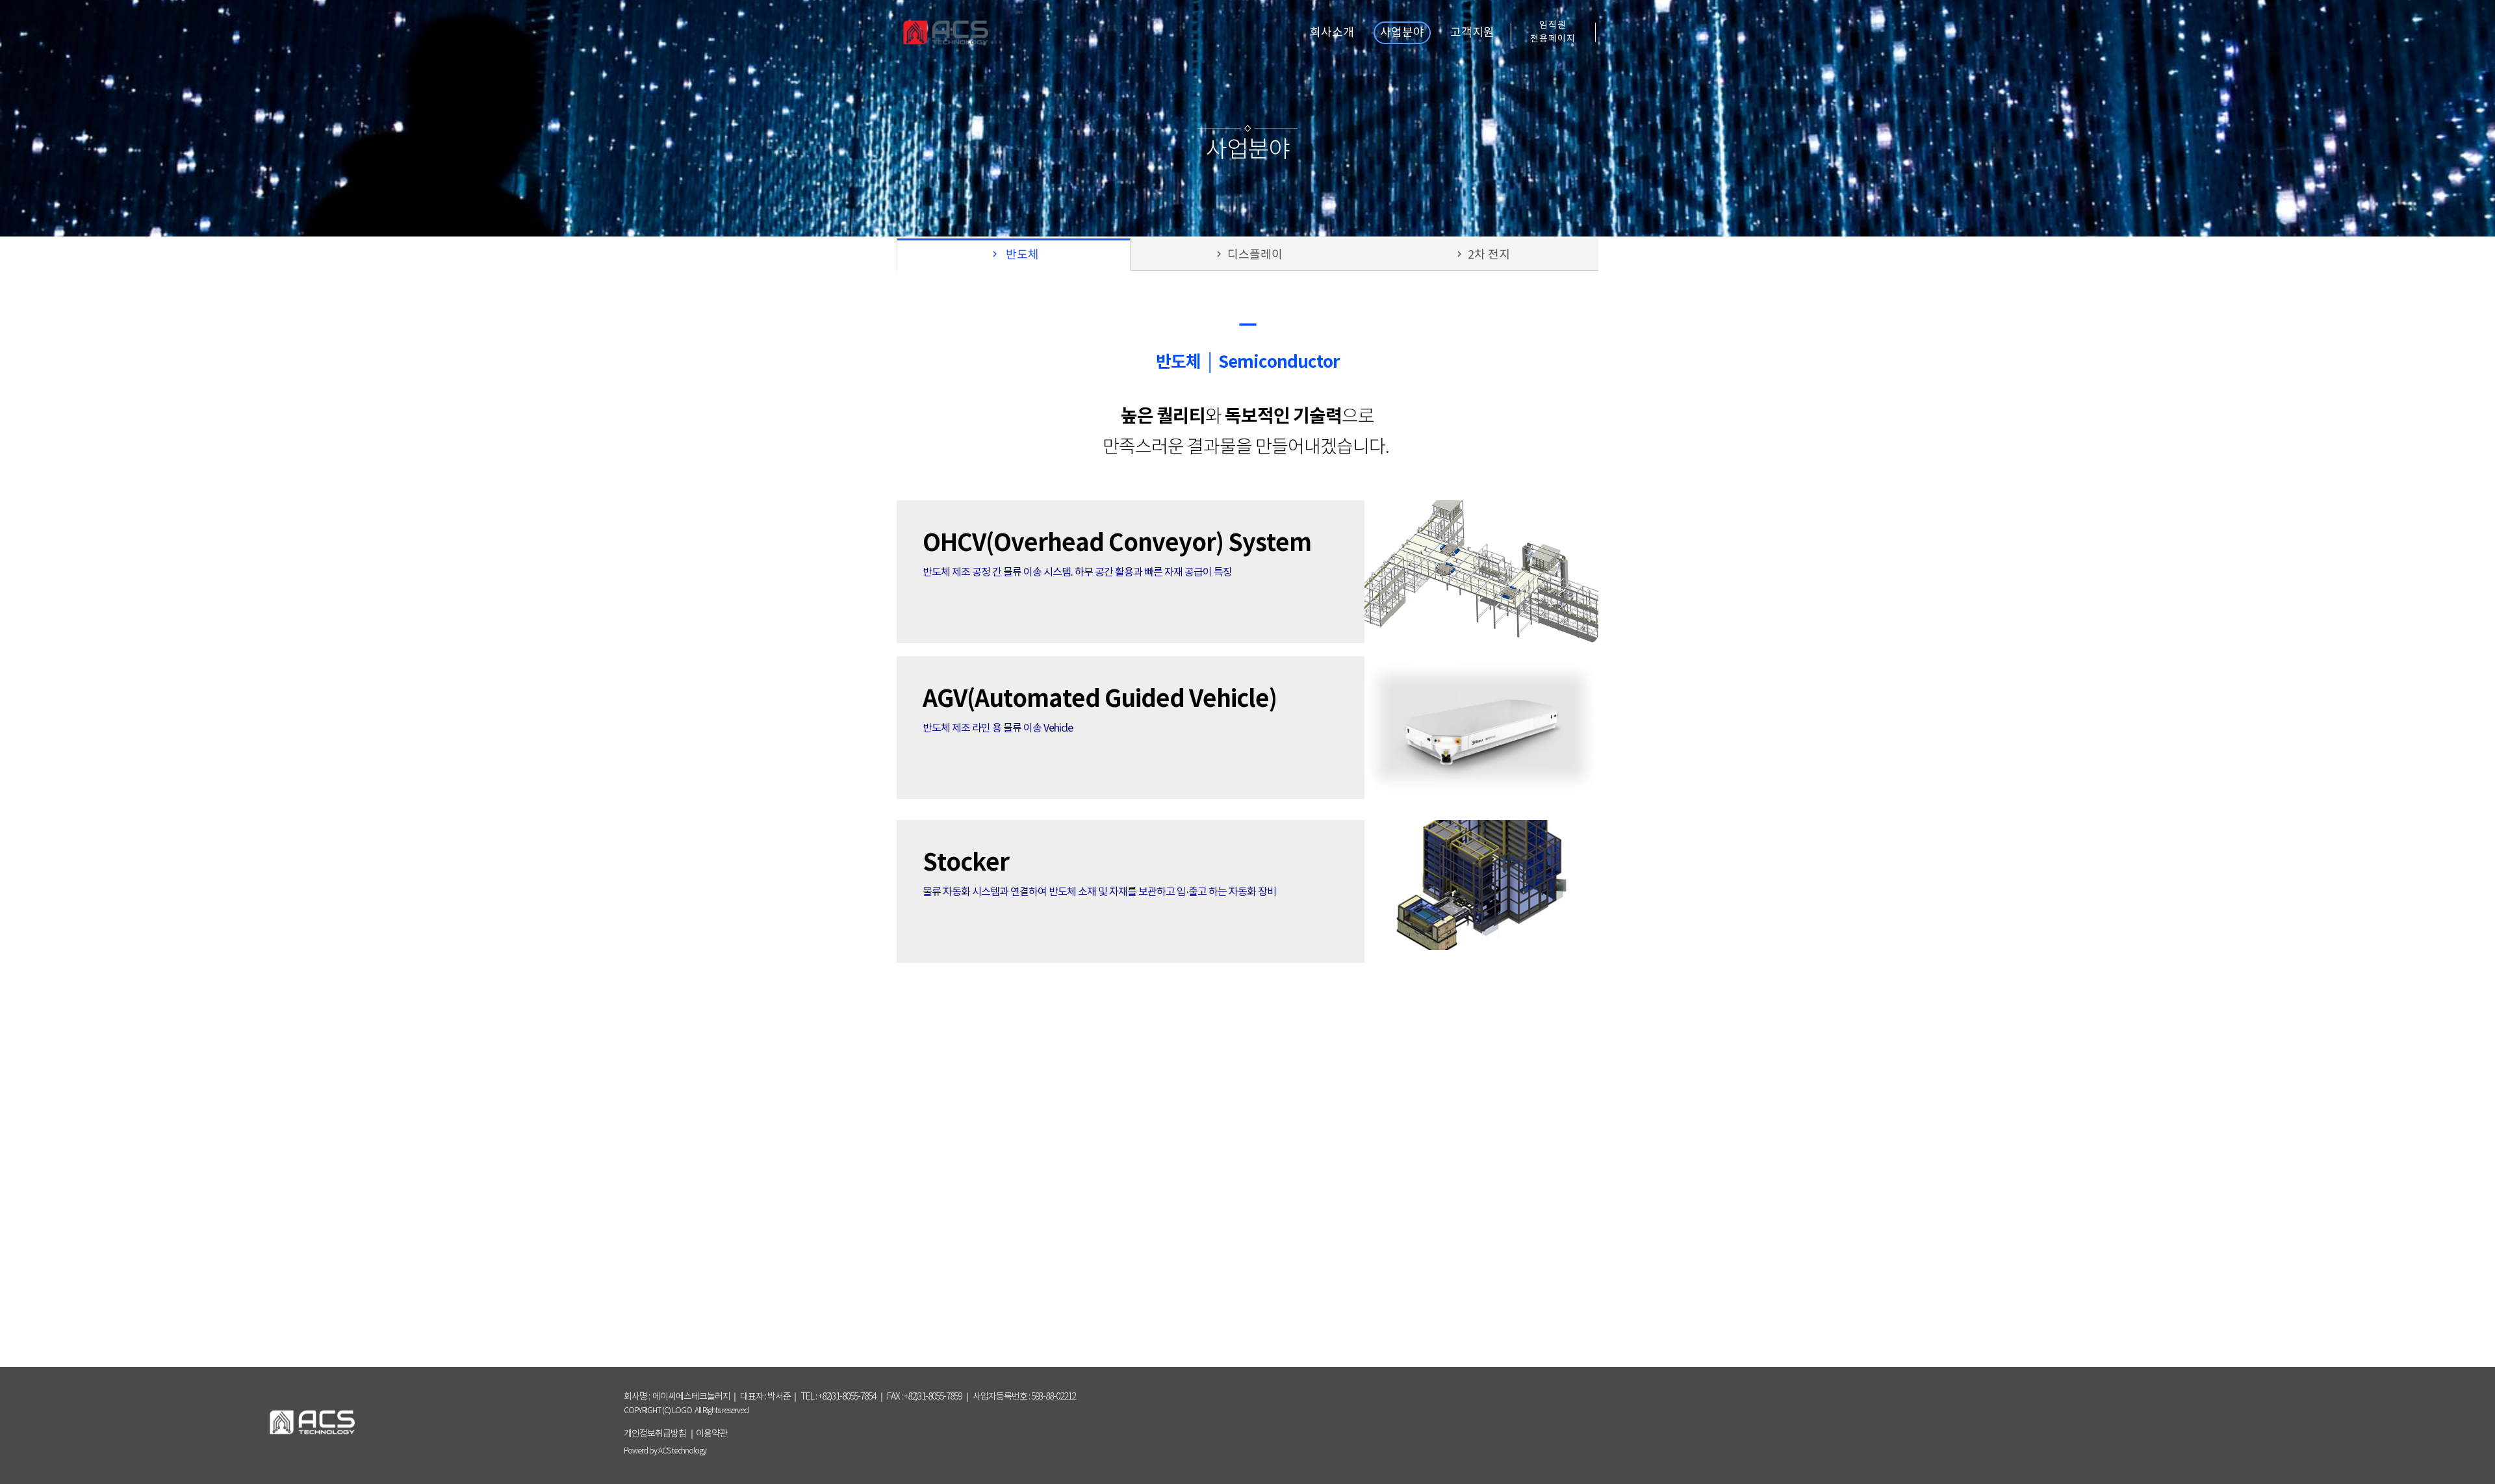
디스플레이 (1248, 255)
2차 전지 (1482, 255)
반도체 (1014, 255)
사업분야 (1402, 33)
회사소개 (1332, 33)
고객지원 (1472, 33)
